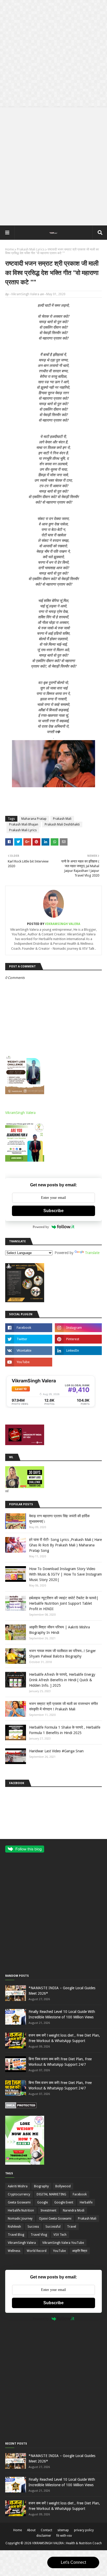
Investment (48, 2210)
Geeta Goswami (19, 2202)
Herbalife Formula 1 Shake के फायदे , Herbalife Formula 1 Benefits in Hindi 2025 (65, 1730)
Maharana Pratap (34, 819)
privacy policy (84, 2530)
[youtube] (29, 1362)
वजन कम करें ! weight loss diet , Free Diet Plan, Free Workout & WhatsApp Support (64, 2038)
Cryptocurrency (19, 2194)
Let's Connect (73, 2562)
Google (42, 2202)
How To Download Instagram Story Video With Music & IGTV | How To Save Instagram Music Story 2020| (65, 1574)
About (31, 2530)
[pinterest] (78, 1339)
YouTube (59, 2251)
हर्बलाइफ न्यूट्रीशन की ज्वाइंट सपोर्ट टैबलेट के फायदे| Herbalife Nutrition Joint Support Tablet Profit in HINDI (64, 1603)
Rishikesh (14, 2227)
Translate (92, 1253)
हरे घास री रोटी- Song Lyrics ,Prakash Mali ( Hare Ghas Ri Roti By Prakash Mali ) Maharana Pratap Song (65, 1545)
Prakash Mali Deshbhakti (62, 824)
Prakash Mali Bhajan (24, 824)
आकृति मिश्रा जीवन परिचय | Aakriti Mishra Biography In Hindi (59, 1630)
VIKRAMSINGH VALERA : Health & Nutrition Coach (67, 2543)
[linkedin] (78, 1351)
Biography (41, 2186)
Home (9, 249)
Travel (72, 2227)
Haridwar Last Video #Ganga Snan (56, 1751)
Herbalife (86, 2202)
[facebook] (29, 1328)
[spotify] (78, 1362)
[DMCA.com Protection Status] (21, 2107)
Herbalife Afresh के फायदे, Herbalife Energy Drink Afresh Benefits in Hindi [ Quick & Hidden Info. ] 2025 (62, 1680)
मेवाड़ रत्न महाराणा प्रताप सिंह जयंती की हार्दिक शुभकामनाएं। (59, 1519)
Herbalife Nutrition (21, 2210)
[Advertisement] (53, 54)
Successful (53, 2227)
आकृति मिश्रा (80, 2251)
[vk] (29, 1351)
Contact (46, 2530)
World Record (37, 2251)
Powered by (41, 1227)
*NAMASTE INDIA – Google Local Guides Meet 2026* (62, 1991)
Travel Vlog (39, 2235)
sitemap (63, 2530)
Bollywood (63, 2186)
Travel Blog (16, 2235)
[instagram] (78, 1328)
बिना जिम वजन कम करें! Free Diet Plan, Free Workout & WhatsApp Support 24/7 (60, 2062)
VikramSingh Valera (25, 294)
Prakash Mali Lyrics (31, 249)
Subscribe (53, 1211)
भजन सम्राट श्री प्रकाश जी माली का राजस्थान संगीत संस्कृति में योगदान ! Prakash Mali (63, 1706)
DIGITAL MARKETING (51, 2194)
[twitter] (29, 1339)
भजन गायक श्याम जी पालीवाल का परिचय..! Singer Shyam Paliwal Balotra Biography (62, 1654)
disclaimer (44, 2536)
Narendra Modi (74, 2210)
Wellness (14, 2251)
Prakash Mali (62, 819)
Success (33, 2227)
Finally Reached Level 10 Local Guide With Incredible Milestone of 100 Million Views (62, 2014)
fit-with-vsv (64, 2536)
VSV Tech (60, 2235)
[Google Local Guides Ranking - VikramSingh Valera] (51, 1407)
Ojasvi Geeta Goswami (55, 2219)
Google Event (64, 2202)
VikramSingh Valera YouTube (63, 2243)
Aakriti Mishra (18, 2186)
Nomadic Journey (20, 2219)
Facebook (80, 2194)
